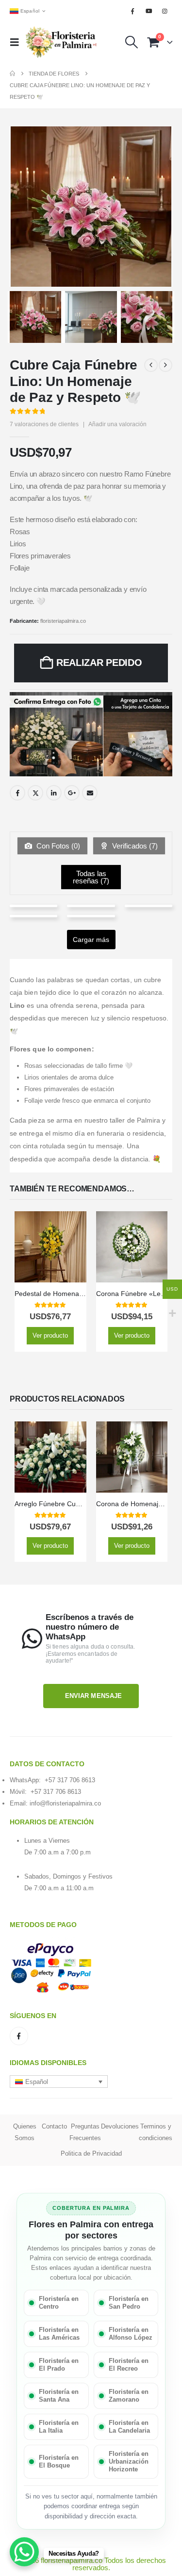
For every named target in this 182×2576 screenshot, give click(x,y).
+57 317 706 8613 (70, 1780)
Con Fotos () (57, 846)
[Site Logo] (62, 42)
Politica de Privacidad (91, 2153)
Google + (72, 793)
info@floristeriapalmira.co (65, 1803)
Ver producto (50, 1335)
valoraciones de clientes (44, 424)
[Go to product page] (50, 1247)
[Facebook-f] (19, 2036)
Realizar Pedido (99, 663)
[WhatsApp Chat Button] (24, 2552)
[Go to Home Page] (12, 74)
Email (90, 793)
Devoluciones (120, 2126)
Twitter (35, 793)
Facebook (17, 793)
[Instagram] (165, 11)
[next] (165, 365)
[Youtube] (149, 11)
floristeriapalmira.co (63, 621)
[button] (17, 42)
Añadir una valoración (117, 424)
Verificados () (134, 846)
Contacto (54, 2126)
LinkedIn (54, 793)
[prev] (151, 365)
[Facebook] (132, 11)
